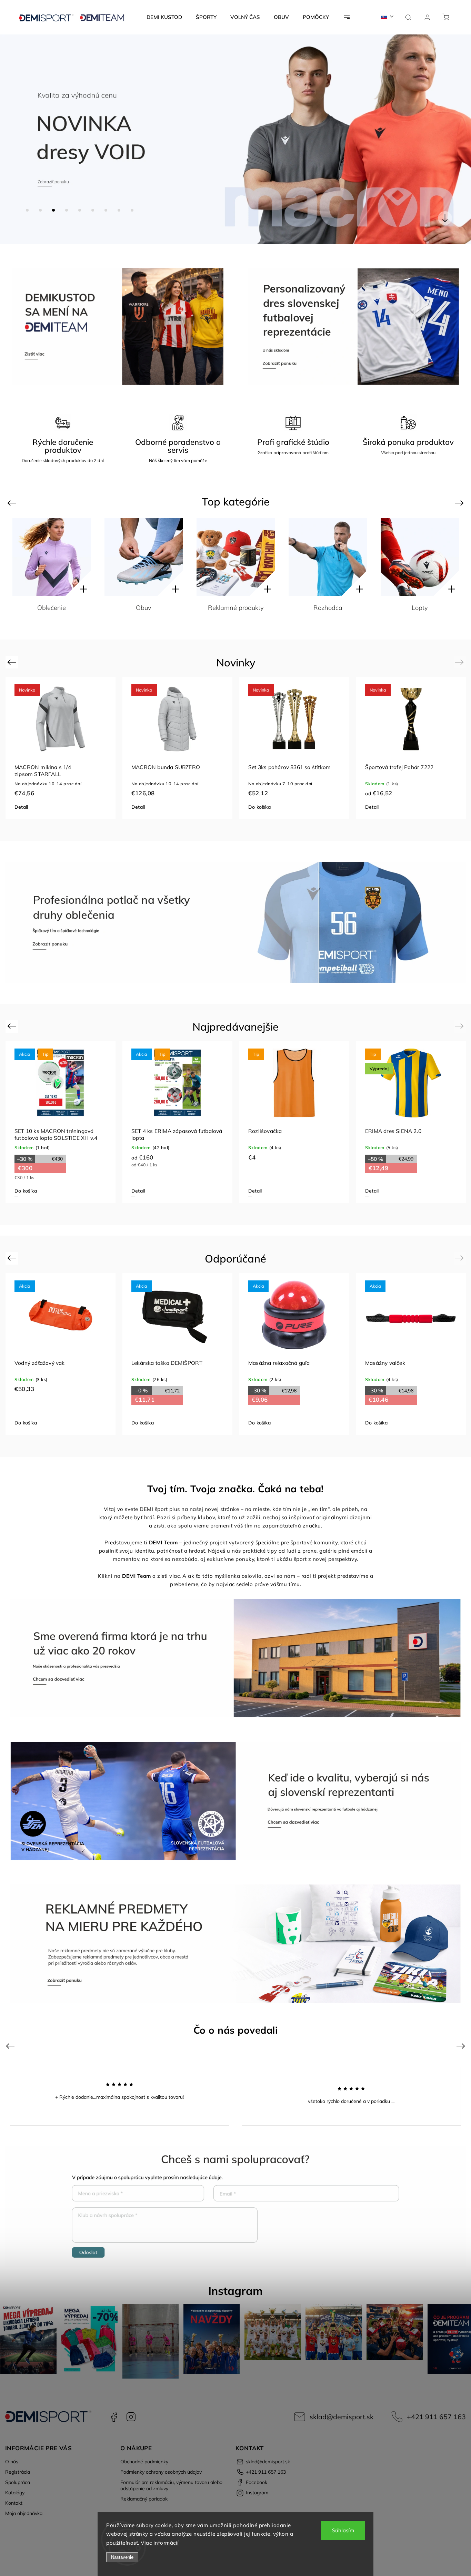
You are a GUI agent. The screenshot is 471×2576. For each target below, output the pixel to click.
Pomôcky (420, 608)
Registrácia (18, 2472)
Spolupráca (18, 2482)
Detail (21, 807)
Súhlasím (343, 2530)
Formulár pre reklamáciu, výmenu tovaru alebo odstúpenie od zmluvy (171, 2485)
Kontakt (14, 2503)
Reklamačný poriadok (144, 2499)
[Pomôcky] (420, 557)
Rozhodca (236, 608)
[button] (16, 139)
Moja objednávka (24, 2513)
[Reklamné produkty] (144, 557)
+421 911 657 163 (436, 2417)
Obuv (52, 608)
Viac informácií (160, 2543)
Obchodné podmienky (144, 2462)
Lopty (328, 608)
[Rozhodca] (236, 557)
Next (460, 503)
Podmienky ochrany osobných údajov (161, 2472)
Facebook (114, 2417)
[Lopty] (328, 557)
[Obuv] (52, 557)
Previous (13, 503)
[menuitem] (164, 17)
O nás (12, 2462)
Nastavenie (122, 2557)
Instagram (131, 2417)
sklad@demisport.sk (342, 2417)
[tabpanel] (61, 748)
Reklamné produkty (144, 608)
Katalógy (15, 2493)
